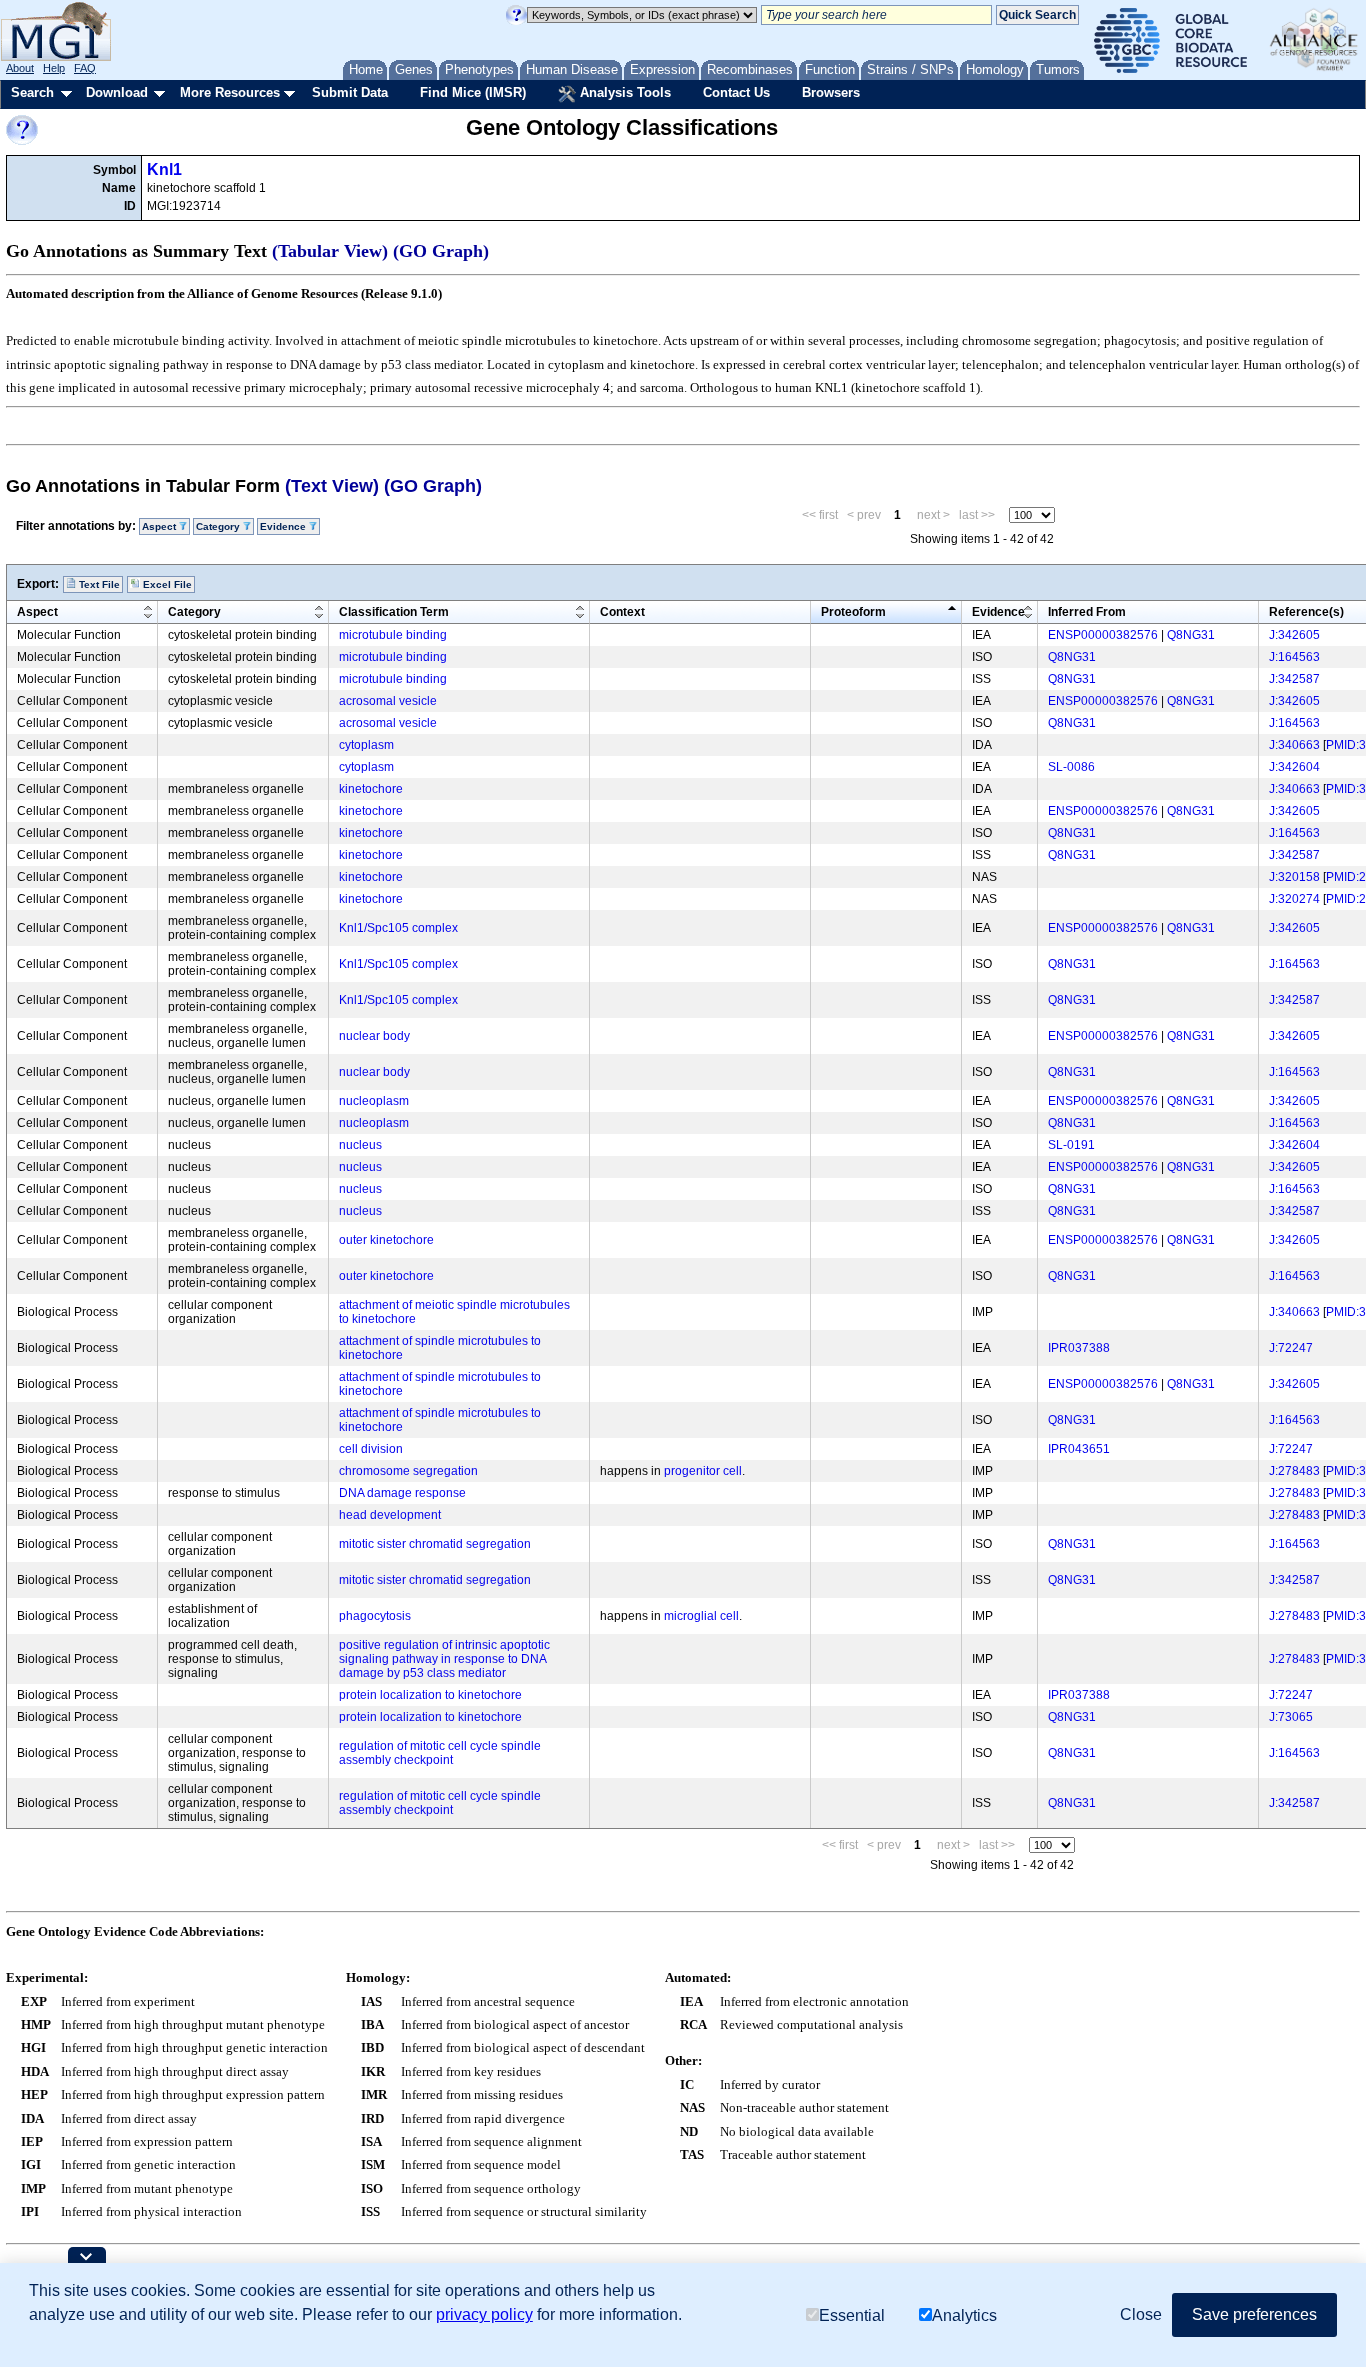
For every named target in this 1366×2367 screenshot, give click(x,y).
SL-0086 (1071, 767)
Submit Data (350, 92)
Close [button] (1141, 2314)
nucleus (360, 1145)
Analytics (964, 2314)
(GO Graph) (441, 251)
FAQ (85, 68)
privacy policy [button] (484, 2314)
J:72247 (1291, 1348)
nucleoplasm (374, 1101)
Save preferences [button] (1254, 2314)
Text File (98, 584)
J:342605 (1294, 635)
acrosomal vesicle (388, 701)
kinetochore (371, 789)
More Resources (230, 92)
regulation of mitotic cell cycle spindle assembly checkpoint (440, 1753)
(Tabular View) (330, 251)
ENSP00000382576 (1103, 635)
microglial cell (701, 1616)
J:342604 (1294, 767)
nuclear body (374, 1036)
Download (117, 92)
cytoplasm (366, 745)
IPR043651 (1079, 1449)
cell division (371, 1449)
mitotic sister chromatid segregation (435, 1544)
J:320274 (1294, 899)
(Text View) (332, 486)
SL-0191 (1071, 1145)
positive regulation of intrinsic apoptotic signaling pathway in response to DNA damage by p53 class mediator (444, 1659)
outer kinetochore (386, 1240)
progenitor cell (703, 1471)
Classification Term (394, 612)
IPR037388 (1079, 1348)
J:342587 (1294, 679)
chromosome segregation (408, 1471)
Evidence (998, 612)
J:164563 (1294, 657)
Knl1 (164, 169)
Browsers (831, 92)
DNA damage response (402, 1493)
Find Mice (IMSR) (473, 92)
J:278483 (1294, 1471)
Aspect (37, 612)
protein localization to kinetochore (430, 1695)
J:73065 (1291, 1717)
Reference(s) (1306, 612)
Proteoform (853, 612)
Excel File (166, 584)
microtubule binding (393, 635)
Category (194, 612)
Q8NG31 (1191, 635)
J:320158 (1294, 877)
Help (54, 68)
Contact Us (736, 92)
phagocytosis (375, 1616)
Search (32, 92)
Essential (852, 2314)
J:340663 (1294, 745)
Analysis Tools (623, 92)
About (20, 68)
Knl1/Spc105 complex (398, 928)
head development (390, 1515)
